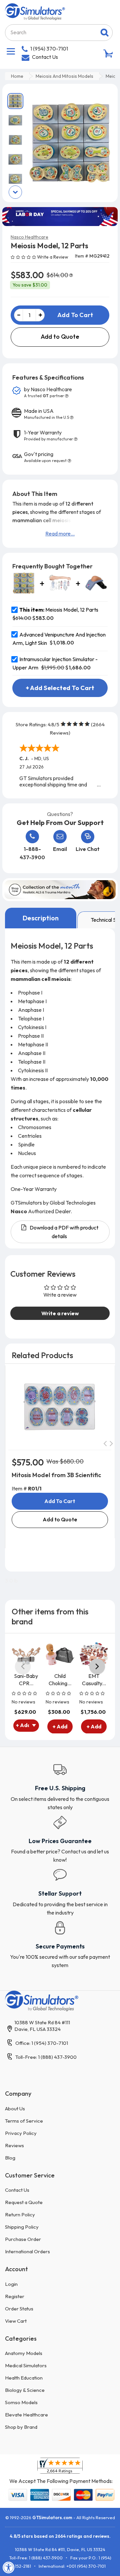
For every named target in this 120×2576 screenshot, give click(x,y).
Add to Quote (60, 337)
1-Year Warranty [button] (48, 435)
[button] (24, 257)
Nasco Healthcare (29, 237)
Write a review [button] (60, 1313)
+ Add (60, 1726)
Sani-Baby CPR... (26, 1679)
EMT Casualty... (94, 1679)
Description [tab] (41, 918)
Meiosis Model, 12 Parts (59, 610)
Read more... (60, 533)
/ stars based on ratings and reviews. (60, 2536)
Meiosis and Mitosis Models (64, 76)
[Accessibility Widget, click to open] (9, 2567)
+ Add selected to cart (60, 688)
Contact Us (45, 57)
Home (17, 76)
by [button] (48, 392)
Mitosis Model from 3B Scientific (56, 1475)
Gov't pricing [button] (45, 457)
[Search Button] (104, 33)
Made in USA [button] (46, 414)
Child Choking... (60, 1679)
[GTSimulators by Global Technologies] (35, 11)
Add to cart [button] (60, 1501)
